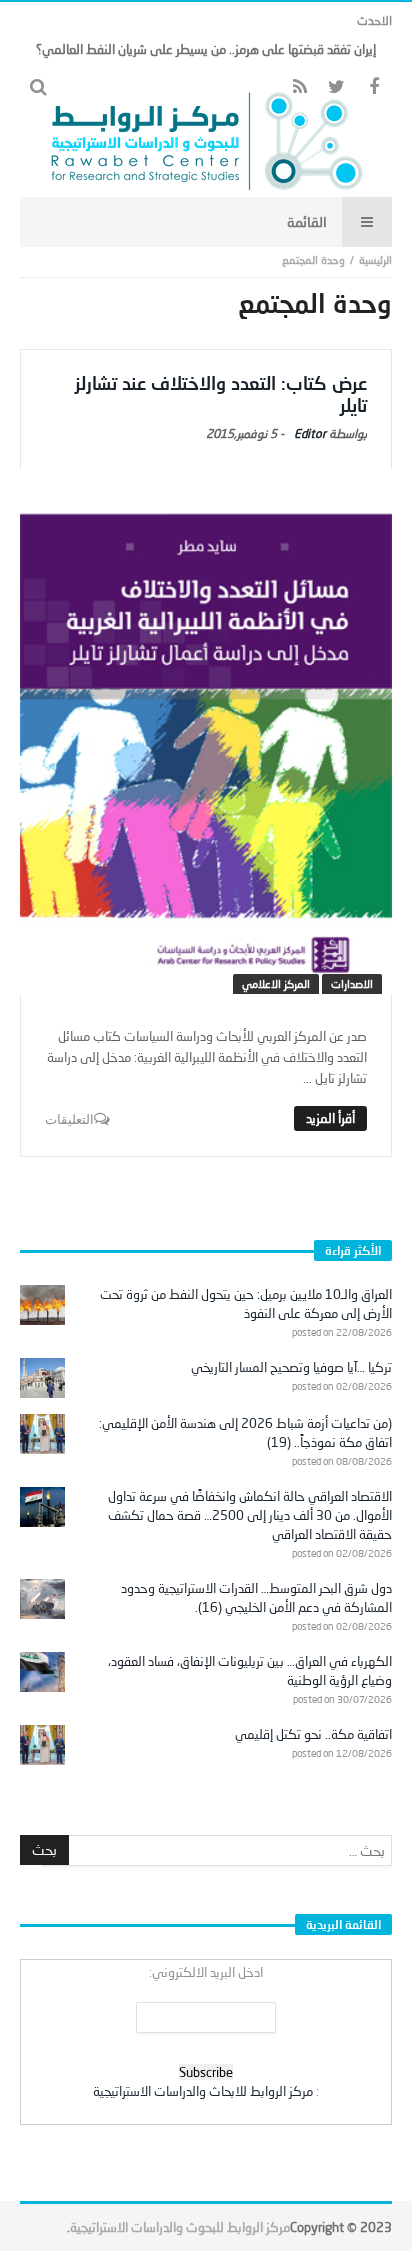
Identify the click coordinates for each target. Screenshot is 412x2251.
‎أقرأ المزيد (330, 1118)
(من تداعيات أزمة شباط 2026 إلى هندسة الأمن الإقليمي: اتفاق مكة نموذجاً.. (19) (245, 1432)
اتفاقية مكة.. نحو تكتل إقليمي (313, 1734)
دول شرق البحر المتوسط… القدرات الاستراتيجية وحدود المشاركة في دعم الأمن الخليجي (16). (256, 1597)
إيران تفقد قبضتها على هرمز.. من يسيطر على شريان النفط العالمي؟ (206, 49)
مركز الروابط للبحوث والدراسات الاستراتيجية (180, 2227)
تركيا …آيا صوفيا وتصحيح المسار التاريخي (291, 1367)
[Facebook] (373, 87)
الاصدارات (352, 983)
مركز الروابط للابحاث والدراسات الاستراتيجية (203, 2091)
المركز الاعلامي (276, 983)
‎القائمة (307, 221)
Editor (310, 433)
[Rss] (299, 87)
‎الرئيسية (375, 259)
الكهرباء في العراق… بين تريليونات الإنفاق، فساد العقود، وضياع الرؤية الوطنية (250, 1670)
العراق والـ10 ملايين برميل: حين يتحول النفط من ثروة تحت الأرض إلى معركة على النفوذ (246, 1303)
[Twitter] (336, 87)
